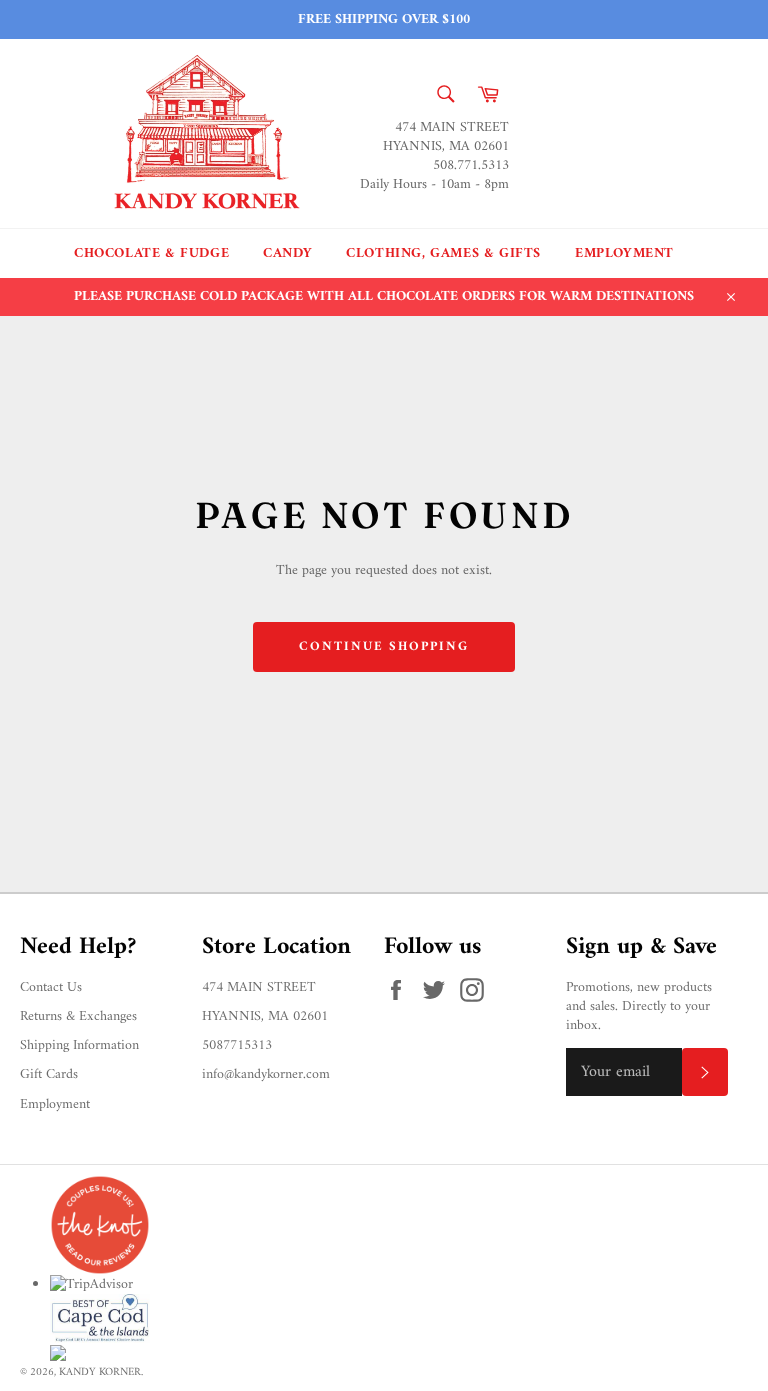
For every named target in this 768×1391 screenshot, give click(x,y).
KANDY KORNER (100, 1372)
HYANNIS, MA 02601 (265, 1016)
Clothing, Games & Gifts (443, 253)
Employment (624, 253)
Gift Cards (49, 1074)
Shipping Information (79, 1045)
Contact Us (51, 987)
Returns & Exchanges (78, 1016)
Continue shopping (384, 646)
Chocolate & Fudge (151, 253)
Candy (287, 253)
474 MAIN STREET (259, 987)
